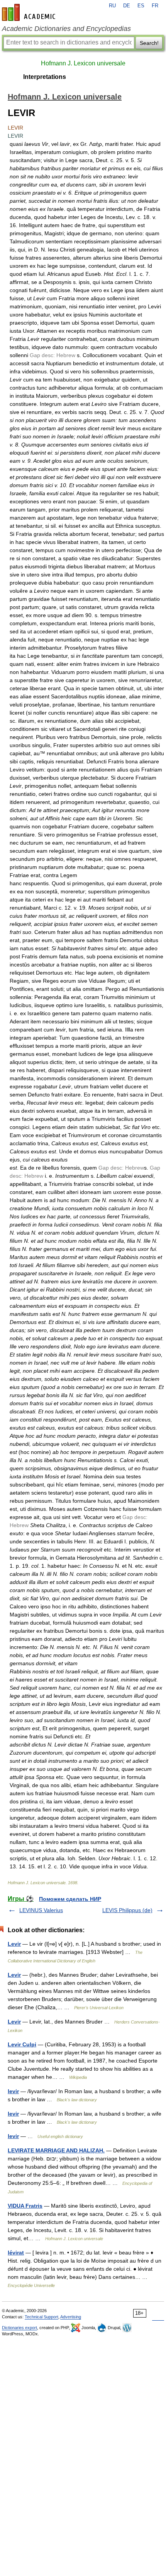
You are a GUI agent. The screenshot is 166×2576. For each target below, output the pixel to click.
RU (112, 6)
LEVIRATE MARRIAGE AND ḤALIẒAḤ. (56, 2150)
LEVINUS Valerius (41, 1910)
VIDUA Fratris (25, 2206)
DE (127, 6)
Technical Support (41, 2317)
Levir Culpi (22, 2044)
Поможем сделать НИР (70, 1899)
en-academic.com (30, 12)
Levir (14, 1944)
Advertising (71, 2317)
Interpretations (45, 77)
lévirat (16, 2253)
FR (155, 6)
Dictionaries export (19, 2328)
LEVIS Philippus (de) (127, 1910)
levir (13, 2091)
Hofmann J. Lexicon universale (83, 63)
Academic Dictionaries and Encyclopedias (66, 29)
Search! (149, 43)
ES (141, 6)
